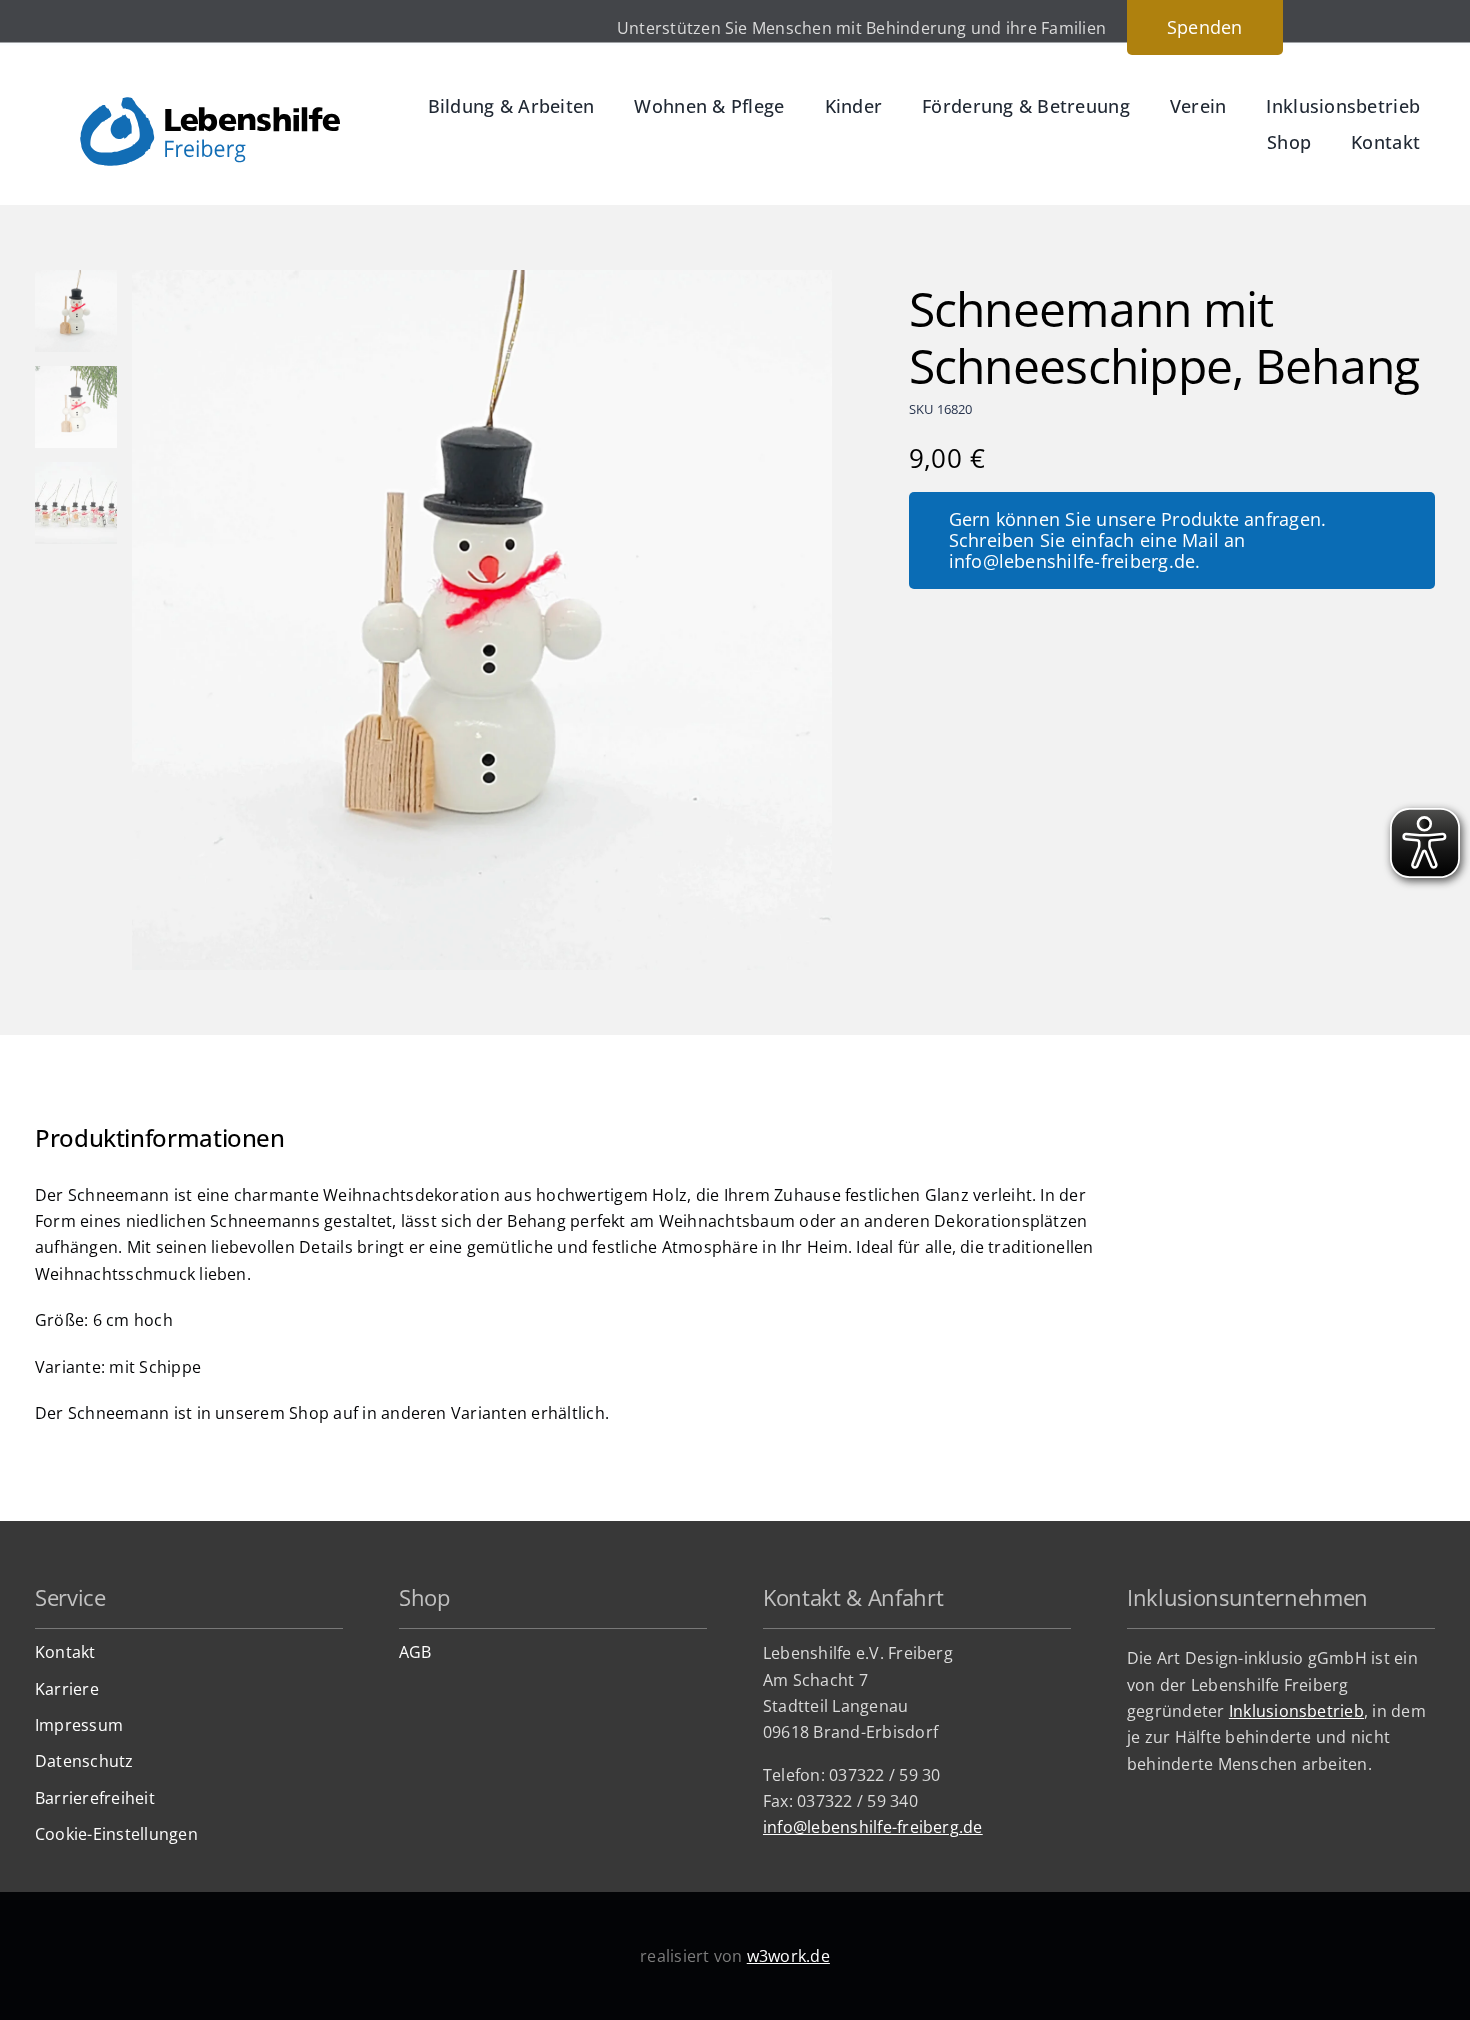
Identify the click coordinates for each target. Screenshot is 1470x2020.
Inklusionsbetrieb (1296, 1711)
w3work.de (788, 1956)
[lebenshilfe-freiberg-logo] (210, 105)
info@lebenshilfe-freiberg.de (873, 1827)
